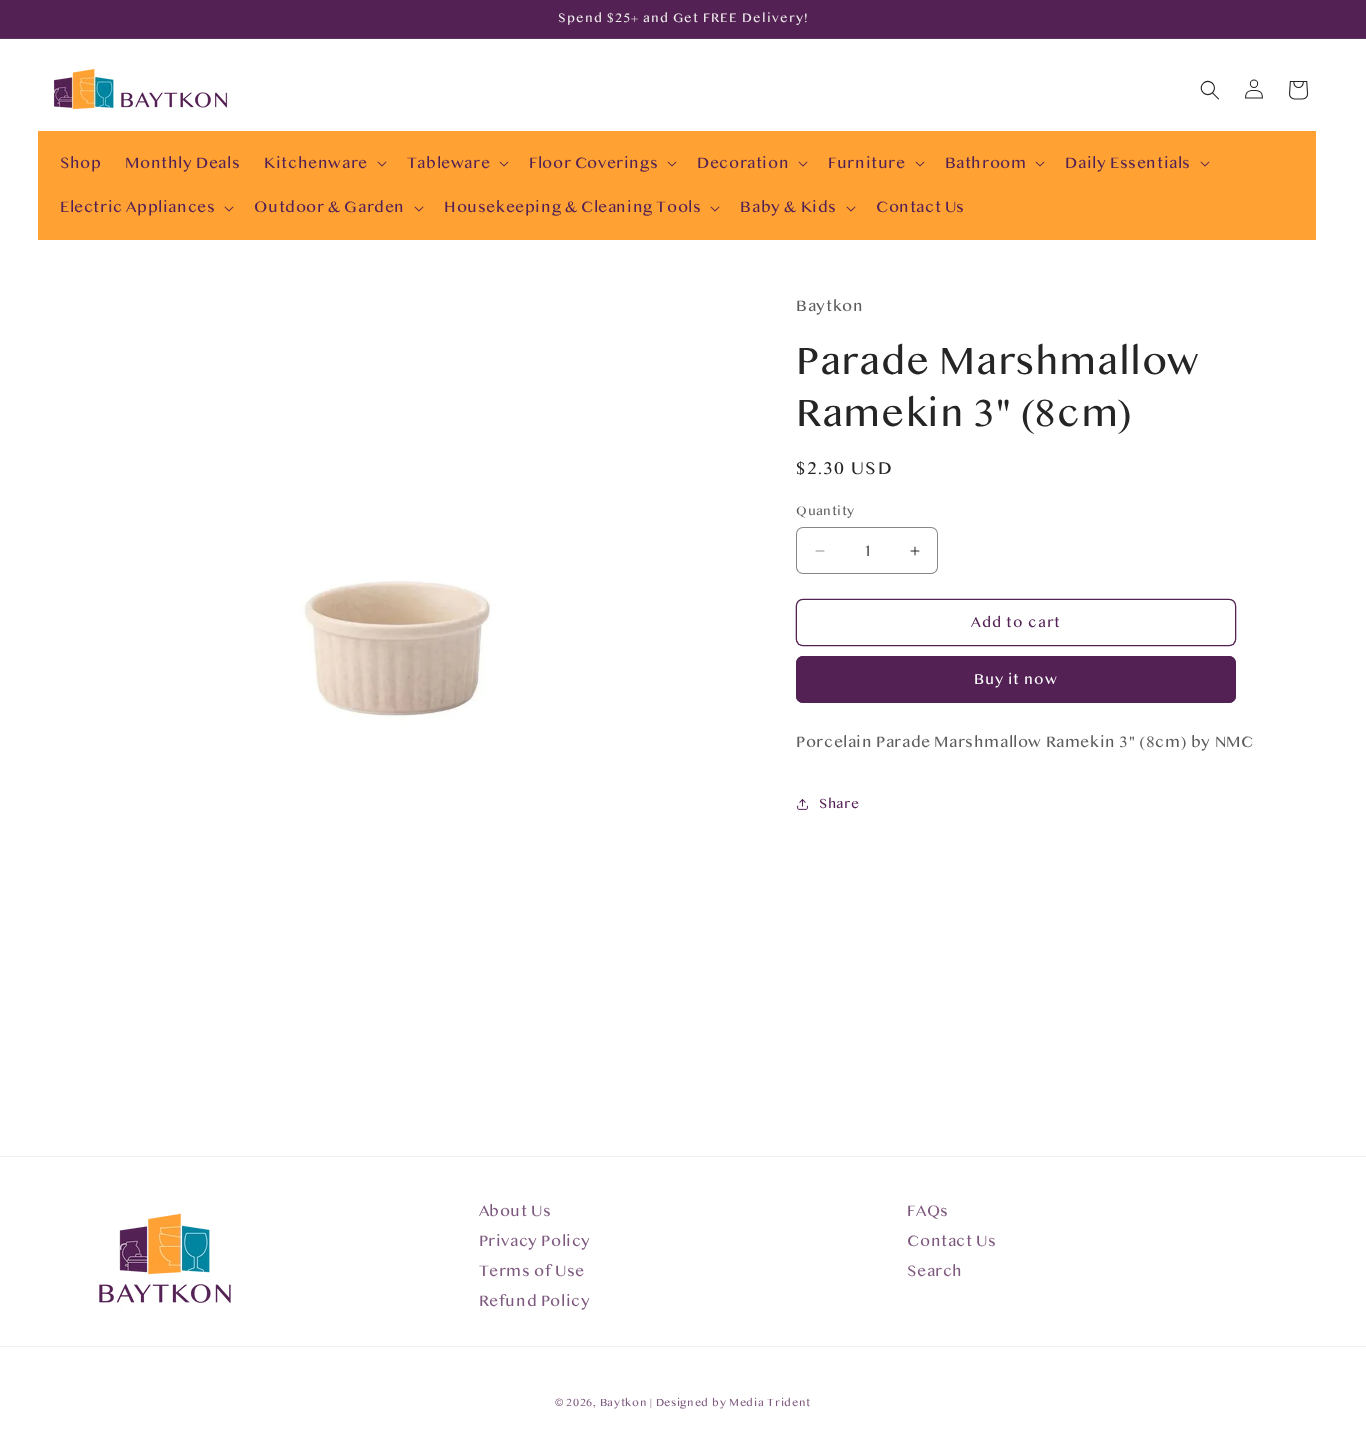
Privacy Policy (535, 1241)
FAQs (927, 1211)
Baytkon (624, 1402)
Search (935, 1271)
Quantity (825, 511)
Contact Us (951, 1241)
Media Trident (770, 1402)
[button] (323, 163)
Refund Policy (535, 1301)
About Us (515, 1211)
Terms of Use (532, 1271)
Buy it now (1016, 679)
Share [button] (839, 804)
